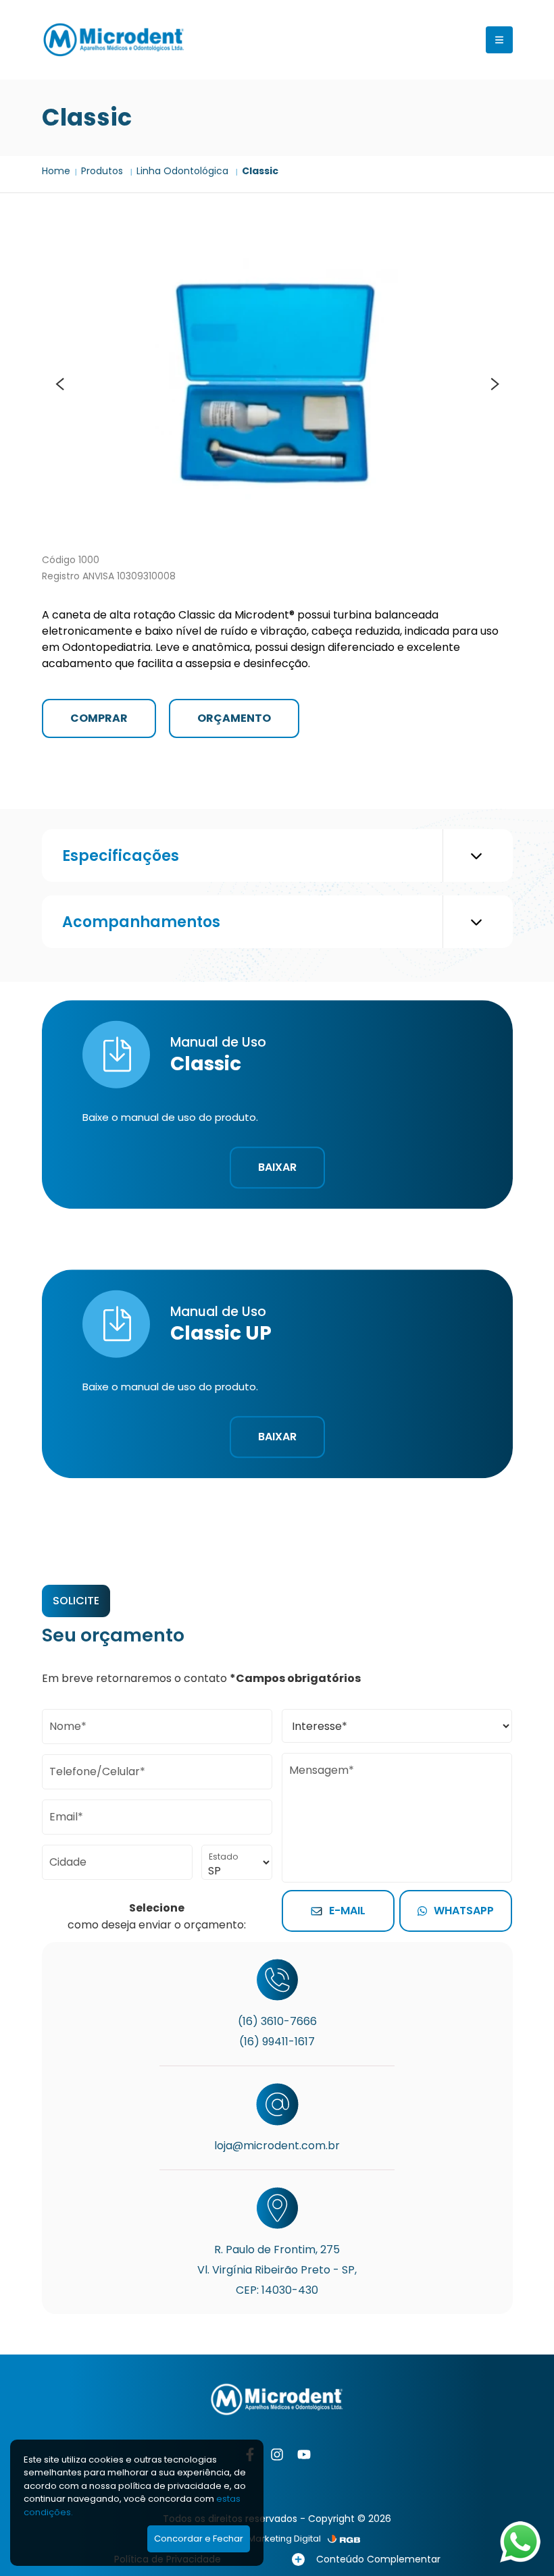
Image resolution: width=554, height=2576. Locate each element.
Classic (260, 171)
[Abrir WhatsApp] (520, 2542)
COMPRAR (99, 718)
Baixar (277, 1168)
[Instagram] (277, 2454)
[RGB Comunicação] (344, 2539)
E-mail (347, 1911)
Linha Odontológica (184, 171)
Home (56, 171)
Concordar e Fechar (199, 2539)
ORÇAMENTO (234, 718)
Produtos (103, 171)
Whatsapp (464, 1911)
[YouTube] (304, 2454)
